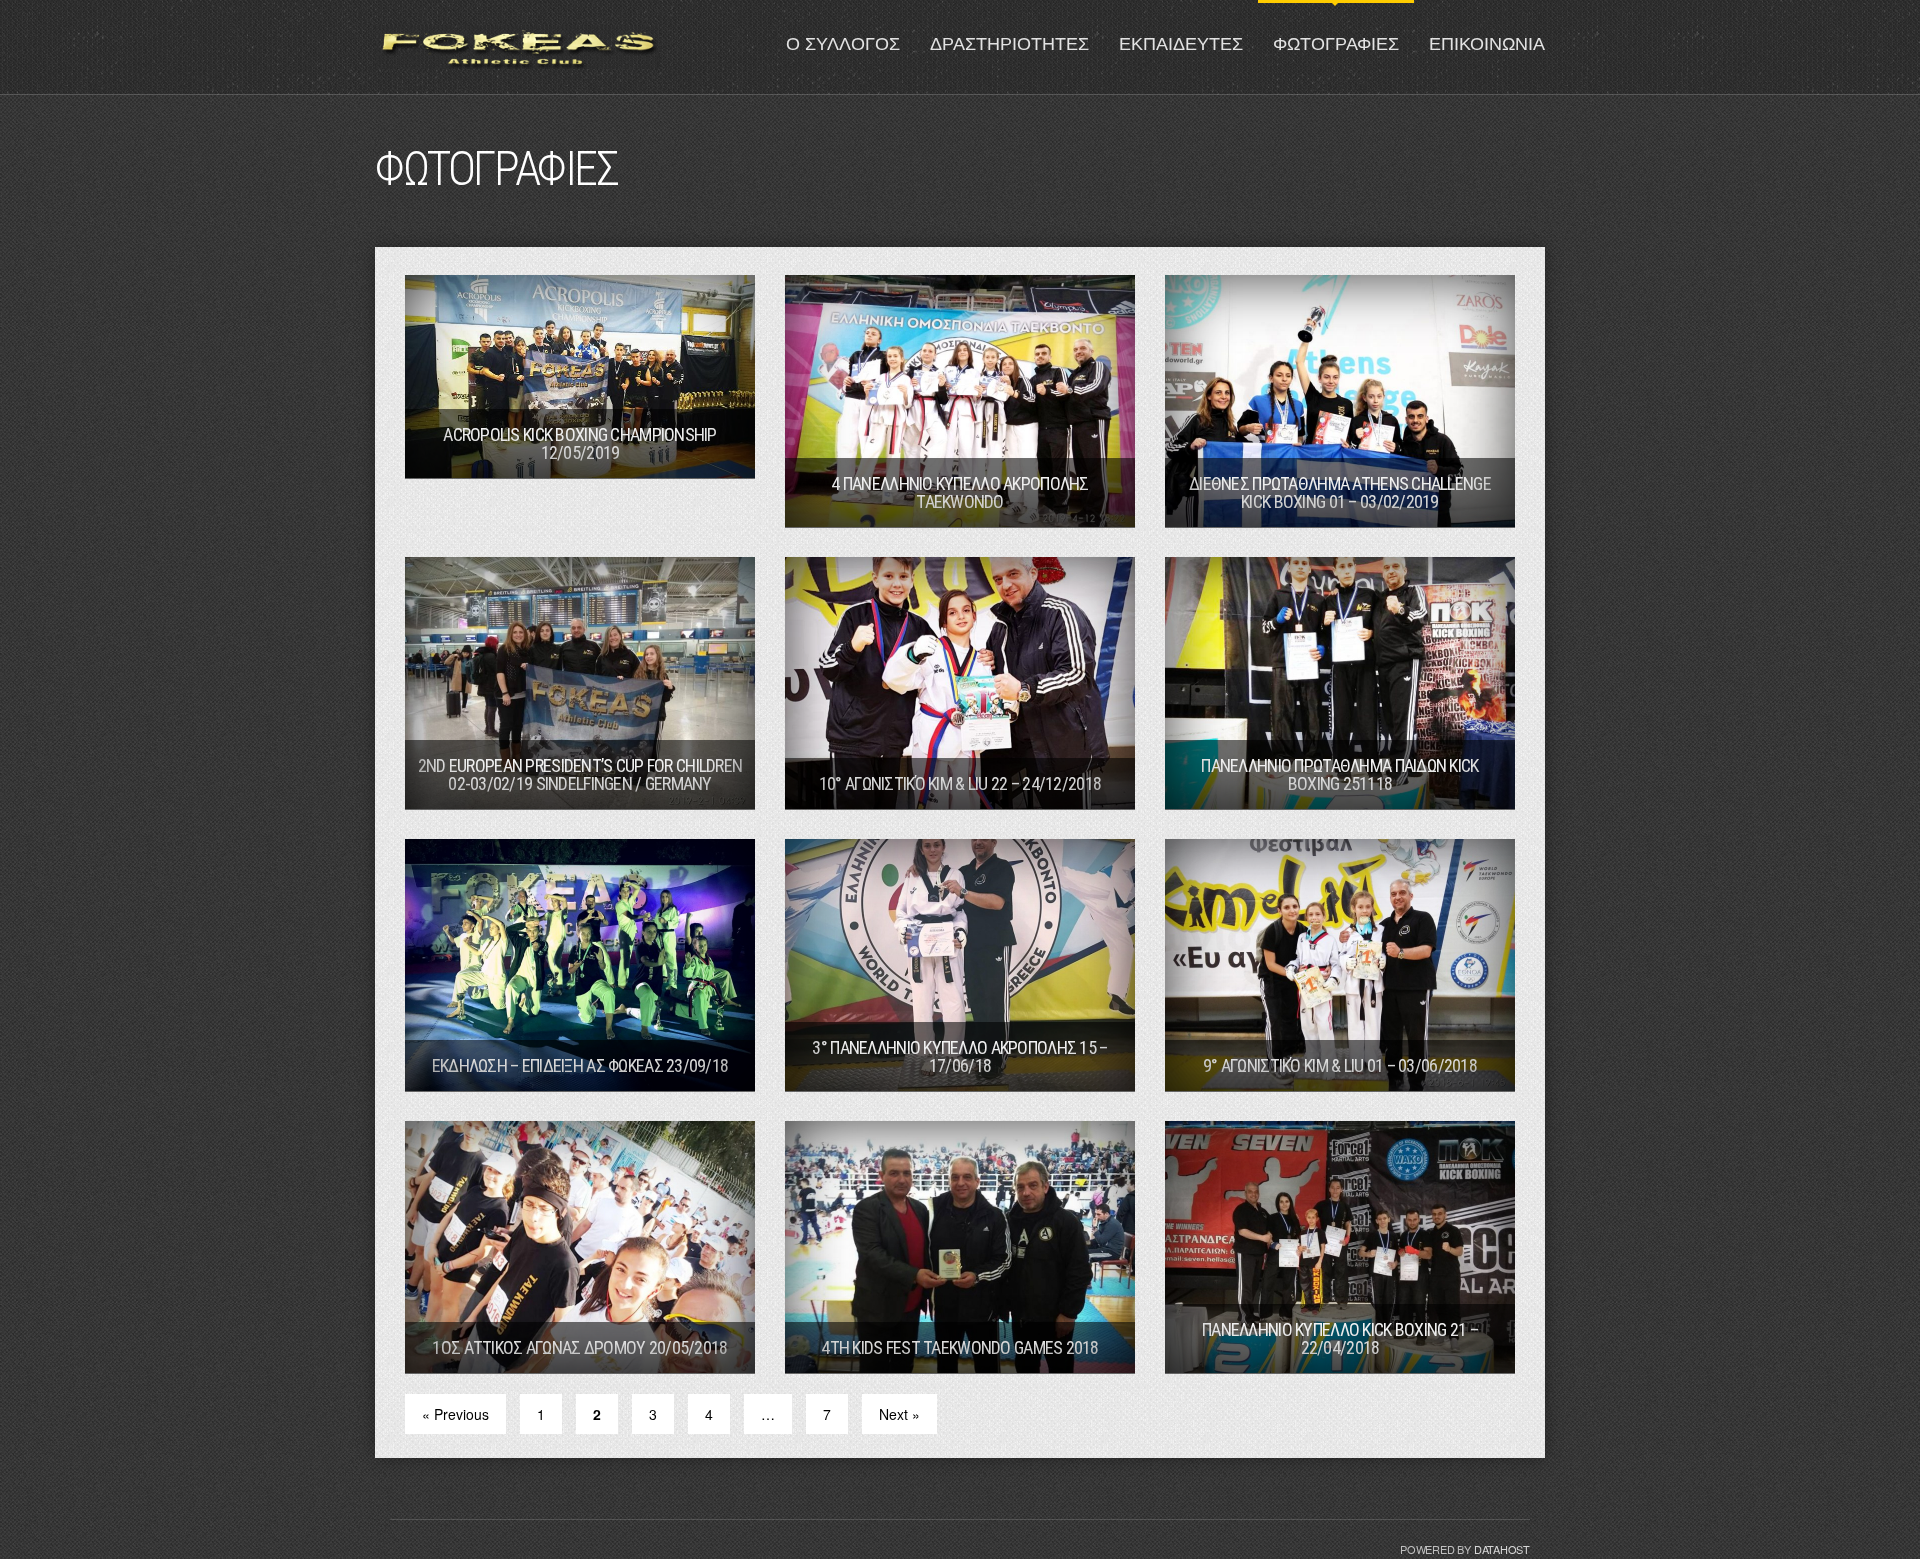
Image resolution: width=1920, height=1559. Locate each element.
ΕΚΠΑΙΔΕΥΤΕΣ (1181, 44)
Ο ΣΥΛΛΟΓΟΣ (843, 44)
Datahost (1502, 1549)
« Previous (455, 1414)
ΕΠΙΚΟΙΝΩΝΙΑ (1487, 44)
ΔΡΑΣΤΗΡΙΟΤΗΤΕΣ (1009, 44)
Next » (899, 1414)
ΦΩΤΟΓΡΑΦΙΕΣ (1336, 44)
